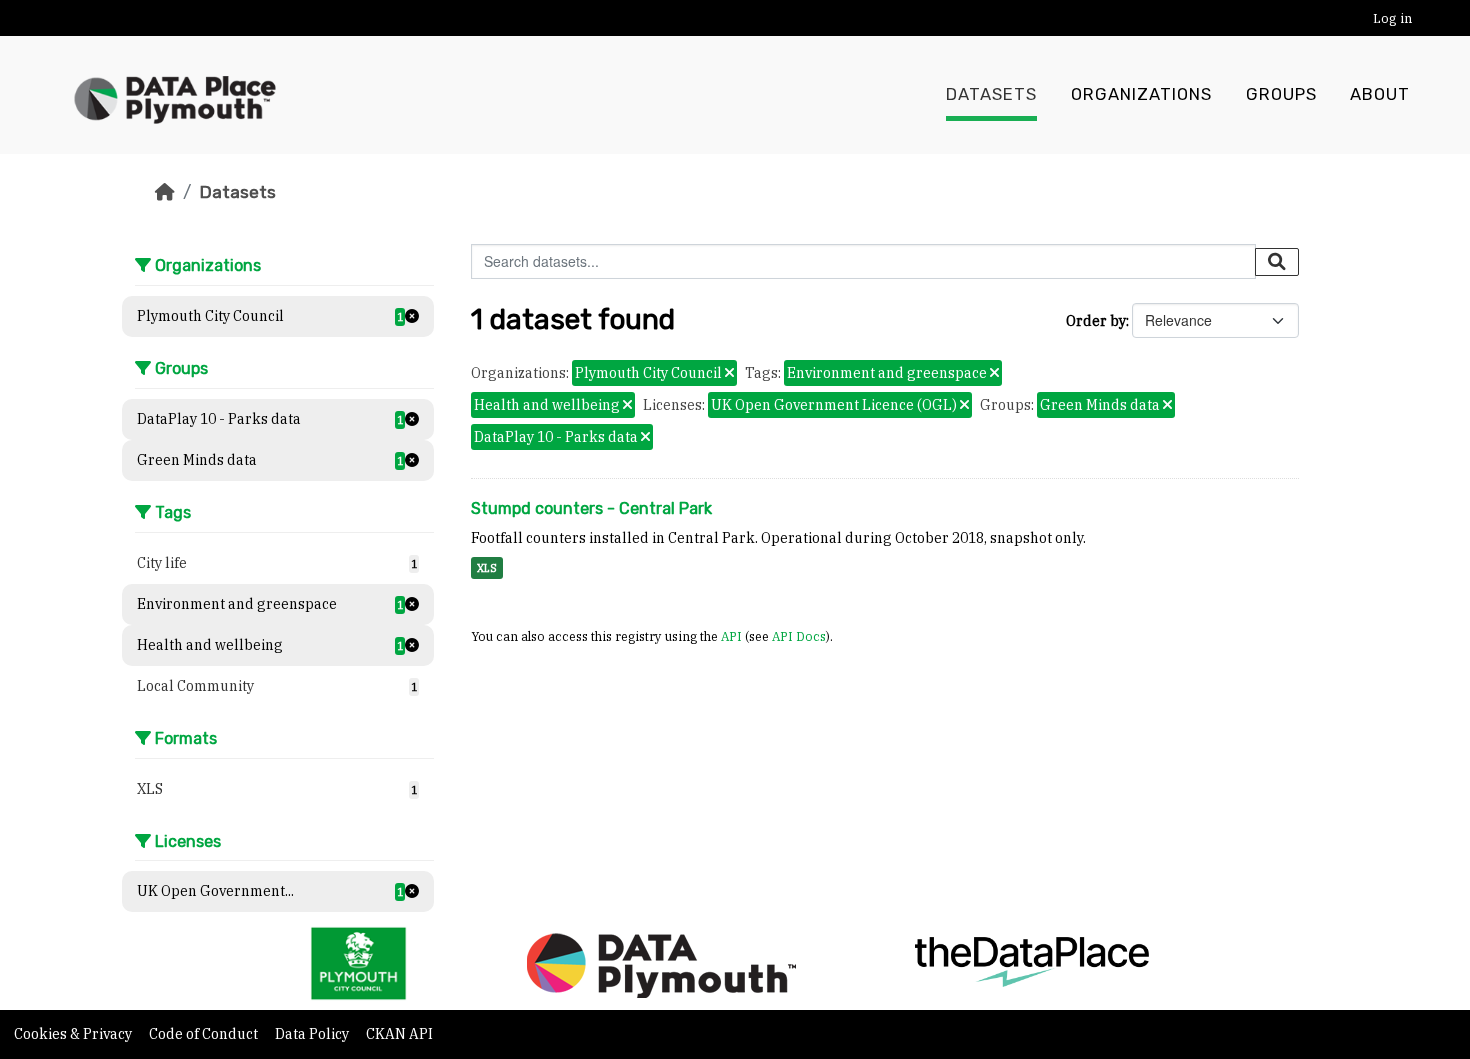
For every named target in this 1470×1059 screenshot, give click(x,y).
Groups (1281, 94)
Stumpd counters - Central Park (591, 508)
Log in (1392, 18)
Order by (1096, 321)
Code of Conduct (205, 1034)
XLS (487, 568)
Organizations (1141, 94)
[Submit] (1277, 262)
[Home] (165, 192)
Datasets (991, 94)
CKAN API (399, 1034)
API (731, 636)
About (1380, 94)
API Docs (799, 636)
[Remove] (729, 374)
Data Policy (313, 1034)
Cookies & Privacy (74, 1034)
